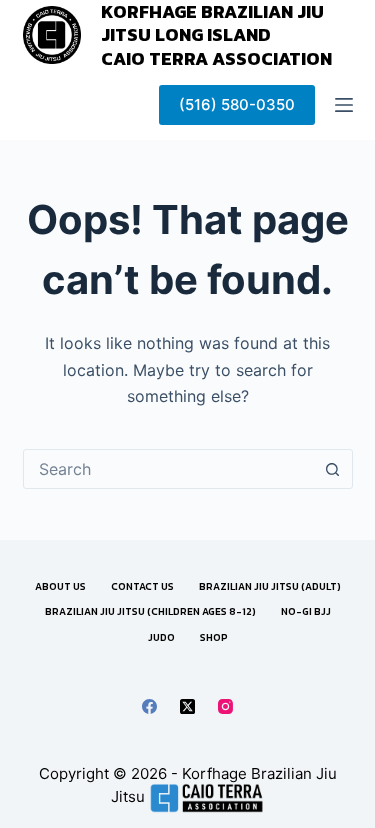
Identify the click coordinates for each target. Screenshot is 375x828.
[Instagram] (225, 706)
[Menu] (344, 105)
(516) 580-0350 (237, 104)
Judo (161, 637)
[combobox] (169, 469)
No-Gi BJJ (306, 611)
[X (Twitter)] (187, 706)
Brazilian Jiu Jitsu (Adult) (270, 586)
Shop (214, 637)
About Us (60, 586)
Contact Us (142, 586)
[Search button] (333, 469)
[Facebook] (149, 706)
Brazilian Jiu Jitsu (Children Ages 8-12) (150, 611)
